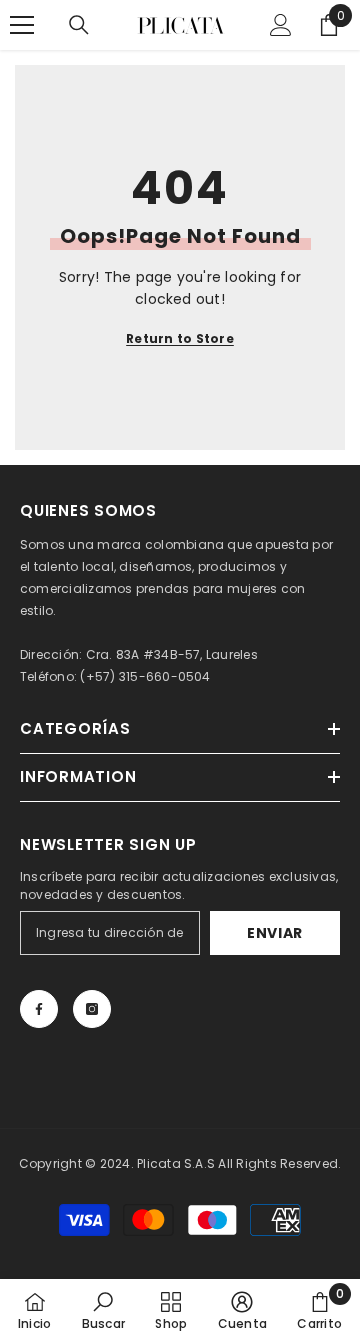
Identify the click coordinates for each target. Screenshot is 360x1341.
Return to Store (180, 338)
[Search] (79, 25)
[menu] (22, 25)
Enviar (275, 933)
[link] (103, 1310)
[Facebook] (39, 1009)
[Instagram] (92, 1009)
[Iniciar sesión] (281, 25)
